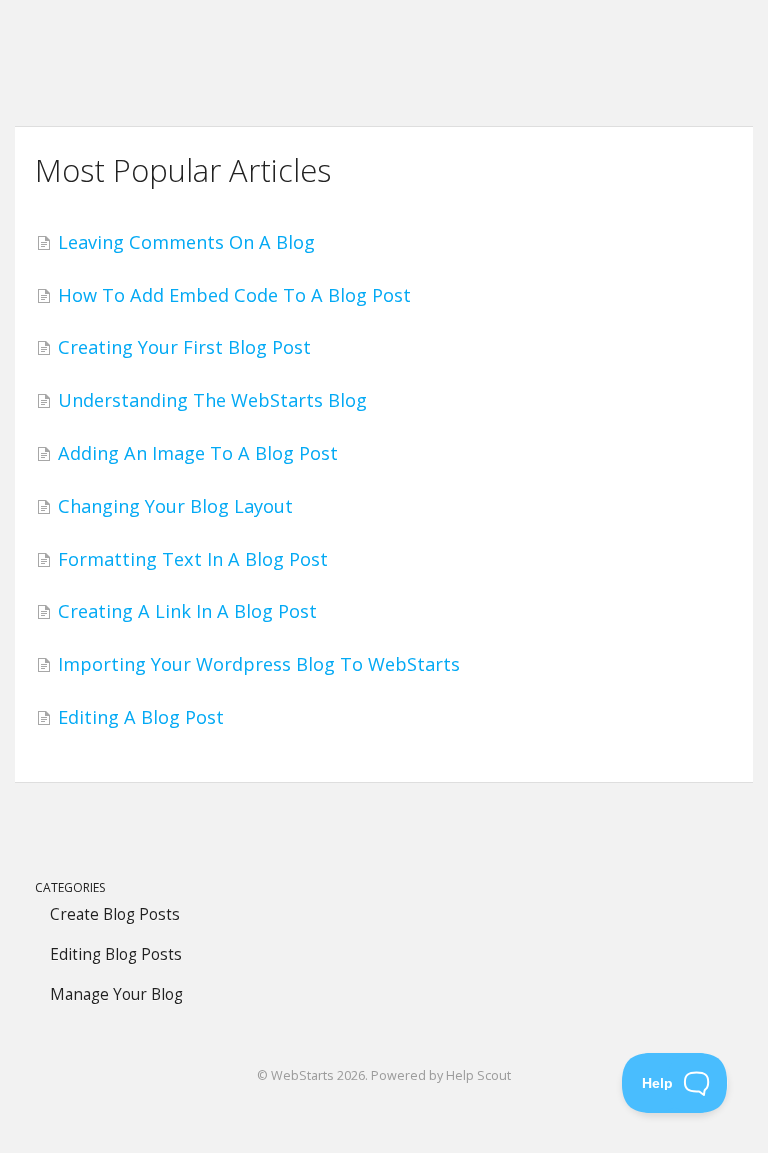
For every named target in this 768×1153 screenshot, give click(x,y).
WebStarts (302, 1075)
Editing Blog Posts (116, 954)
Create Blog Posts (115, 914)
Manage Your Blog (116, 994)
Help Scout (478, 1075)
